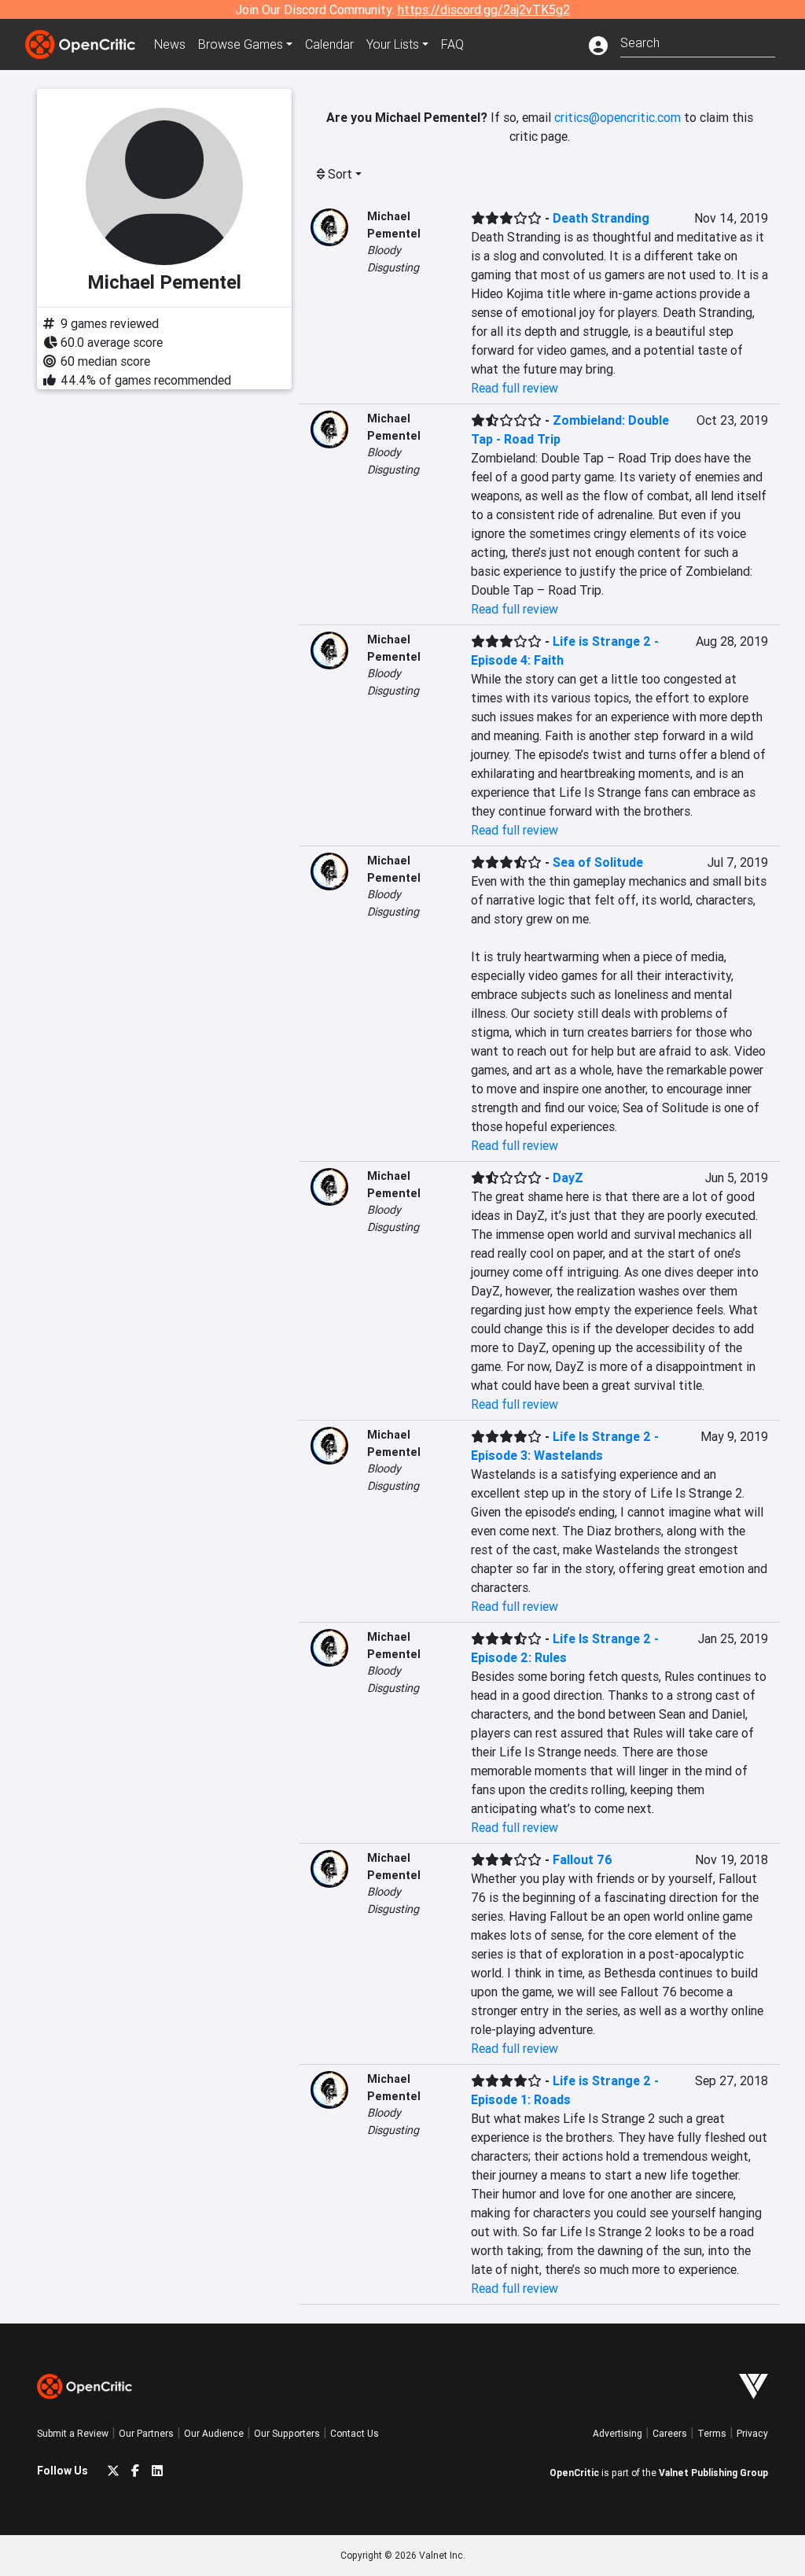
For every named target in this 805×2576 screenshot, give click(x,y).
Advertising (618, 2433)
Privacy (752, 2433)
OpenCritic (574, 2473)
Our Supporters (287, 2433)
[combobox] (698, 41)
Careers (670, 2433)
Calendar (329, 44)
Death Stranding (601, 218)
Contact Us (355, 2433)
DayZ (568, 1177)
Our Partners (146, 2433)
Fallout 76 (583, 1859)
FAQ (452, 44)
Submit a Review (73, 2433)
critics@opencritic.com (618, 117)
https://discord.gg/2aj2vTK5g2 (484, 9)
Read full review (515, 388)
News (170, 44)
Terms (712, 2433)
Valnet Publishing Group (713, 2473)
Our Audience (214, 2433)
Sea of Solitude (598, 862)
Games (241, 44)
